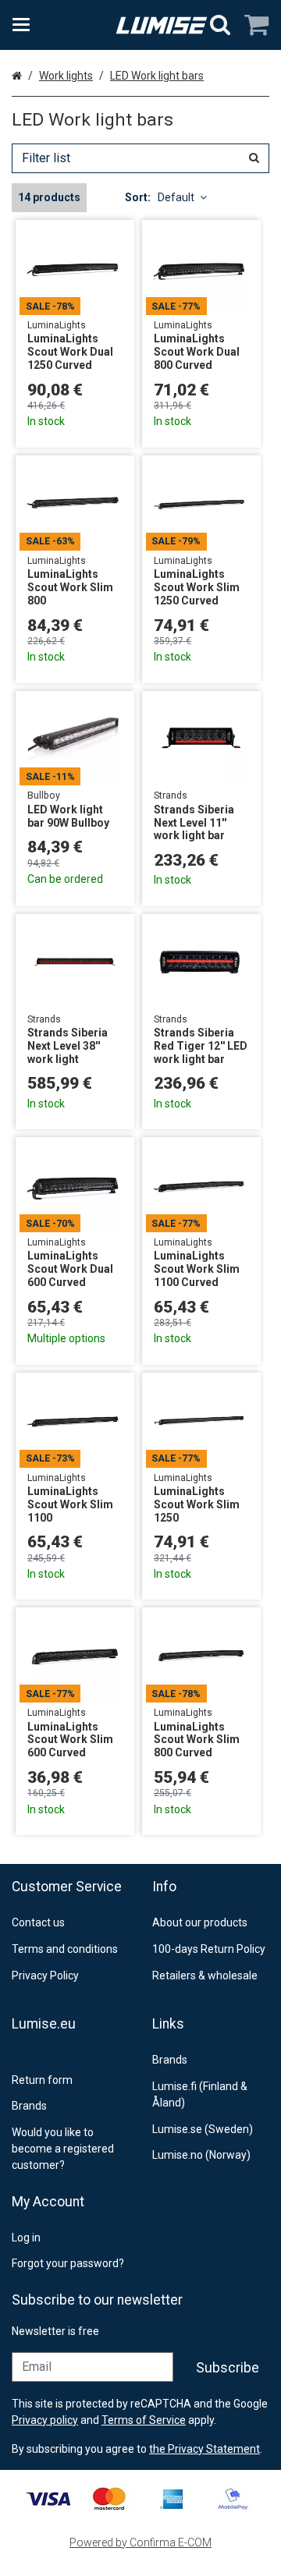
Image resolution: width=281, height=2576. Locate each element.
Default (176, 197)
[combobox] (140, 158)
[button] (205, 2449)
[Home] (162, 25)
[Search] (220, 25)
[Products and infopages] (26, 25)
